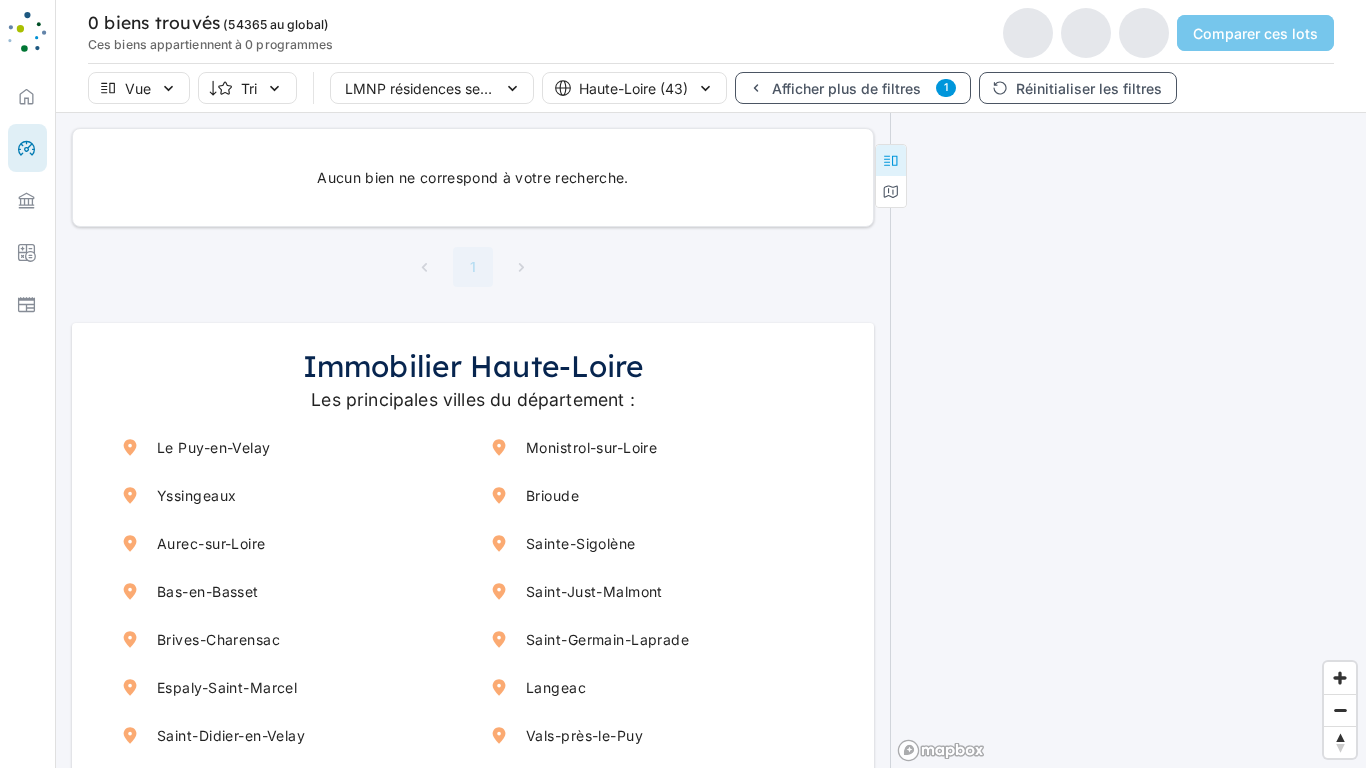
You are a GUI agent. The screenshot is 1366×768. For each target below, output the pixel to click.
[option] (27, 200)
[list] (27, 200)
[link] (27, 96)
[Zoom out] (1340, 710)
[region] (1128, 440)
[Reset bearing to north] (1340, 742)
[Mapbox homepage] (941, 750)
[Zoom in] (1340, 678)
